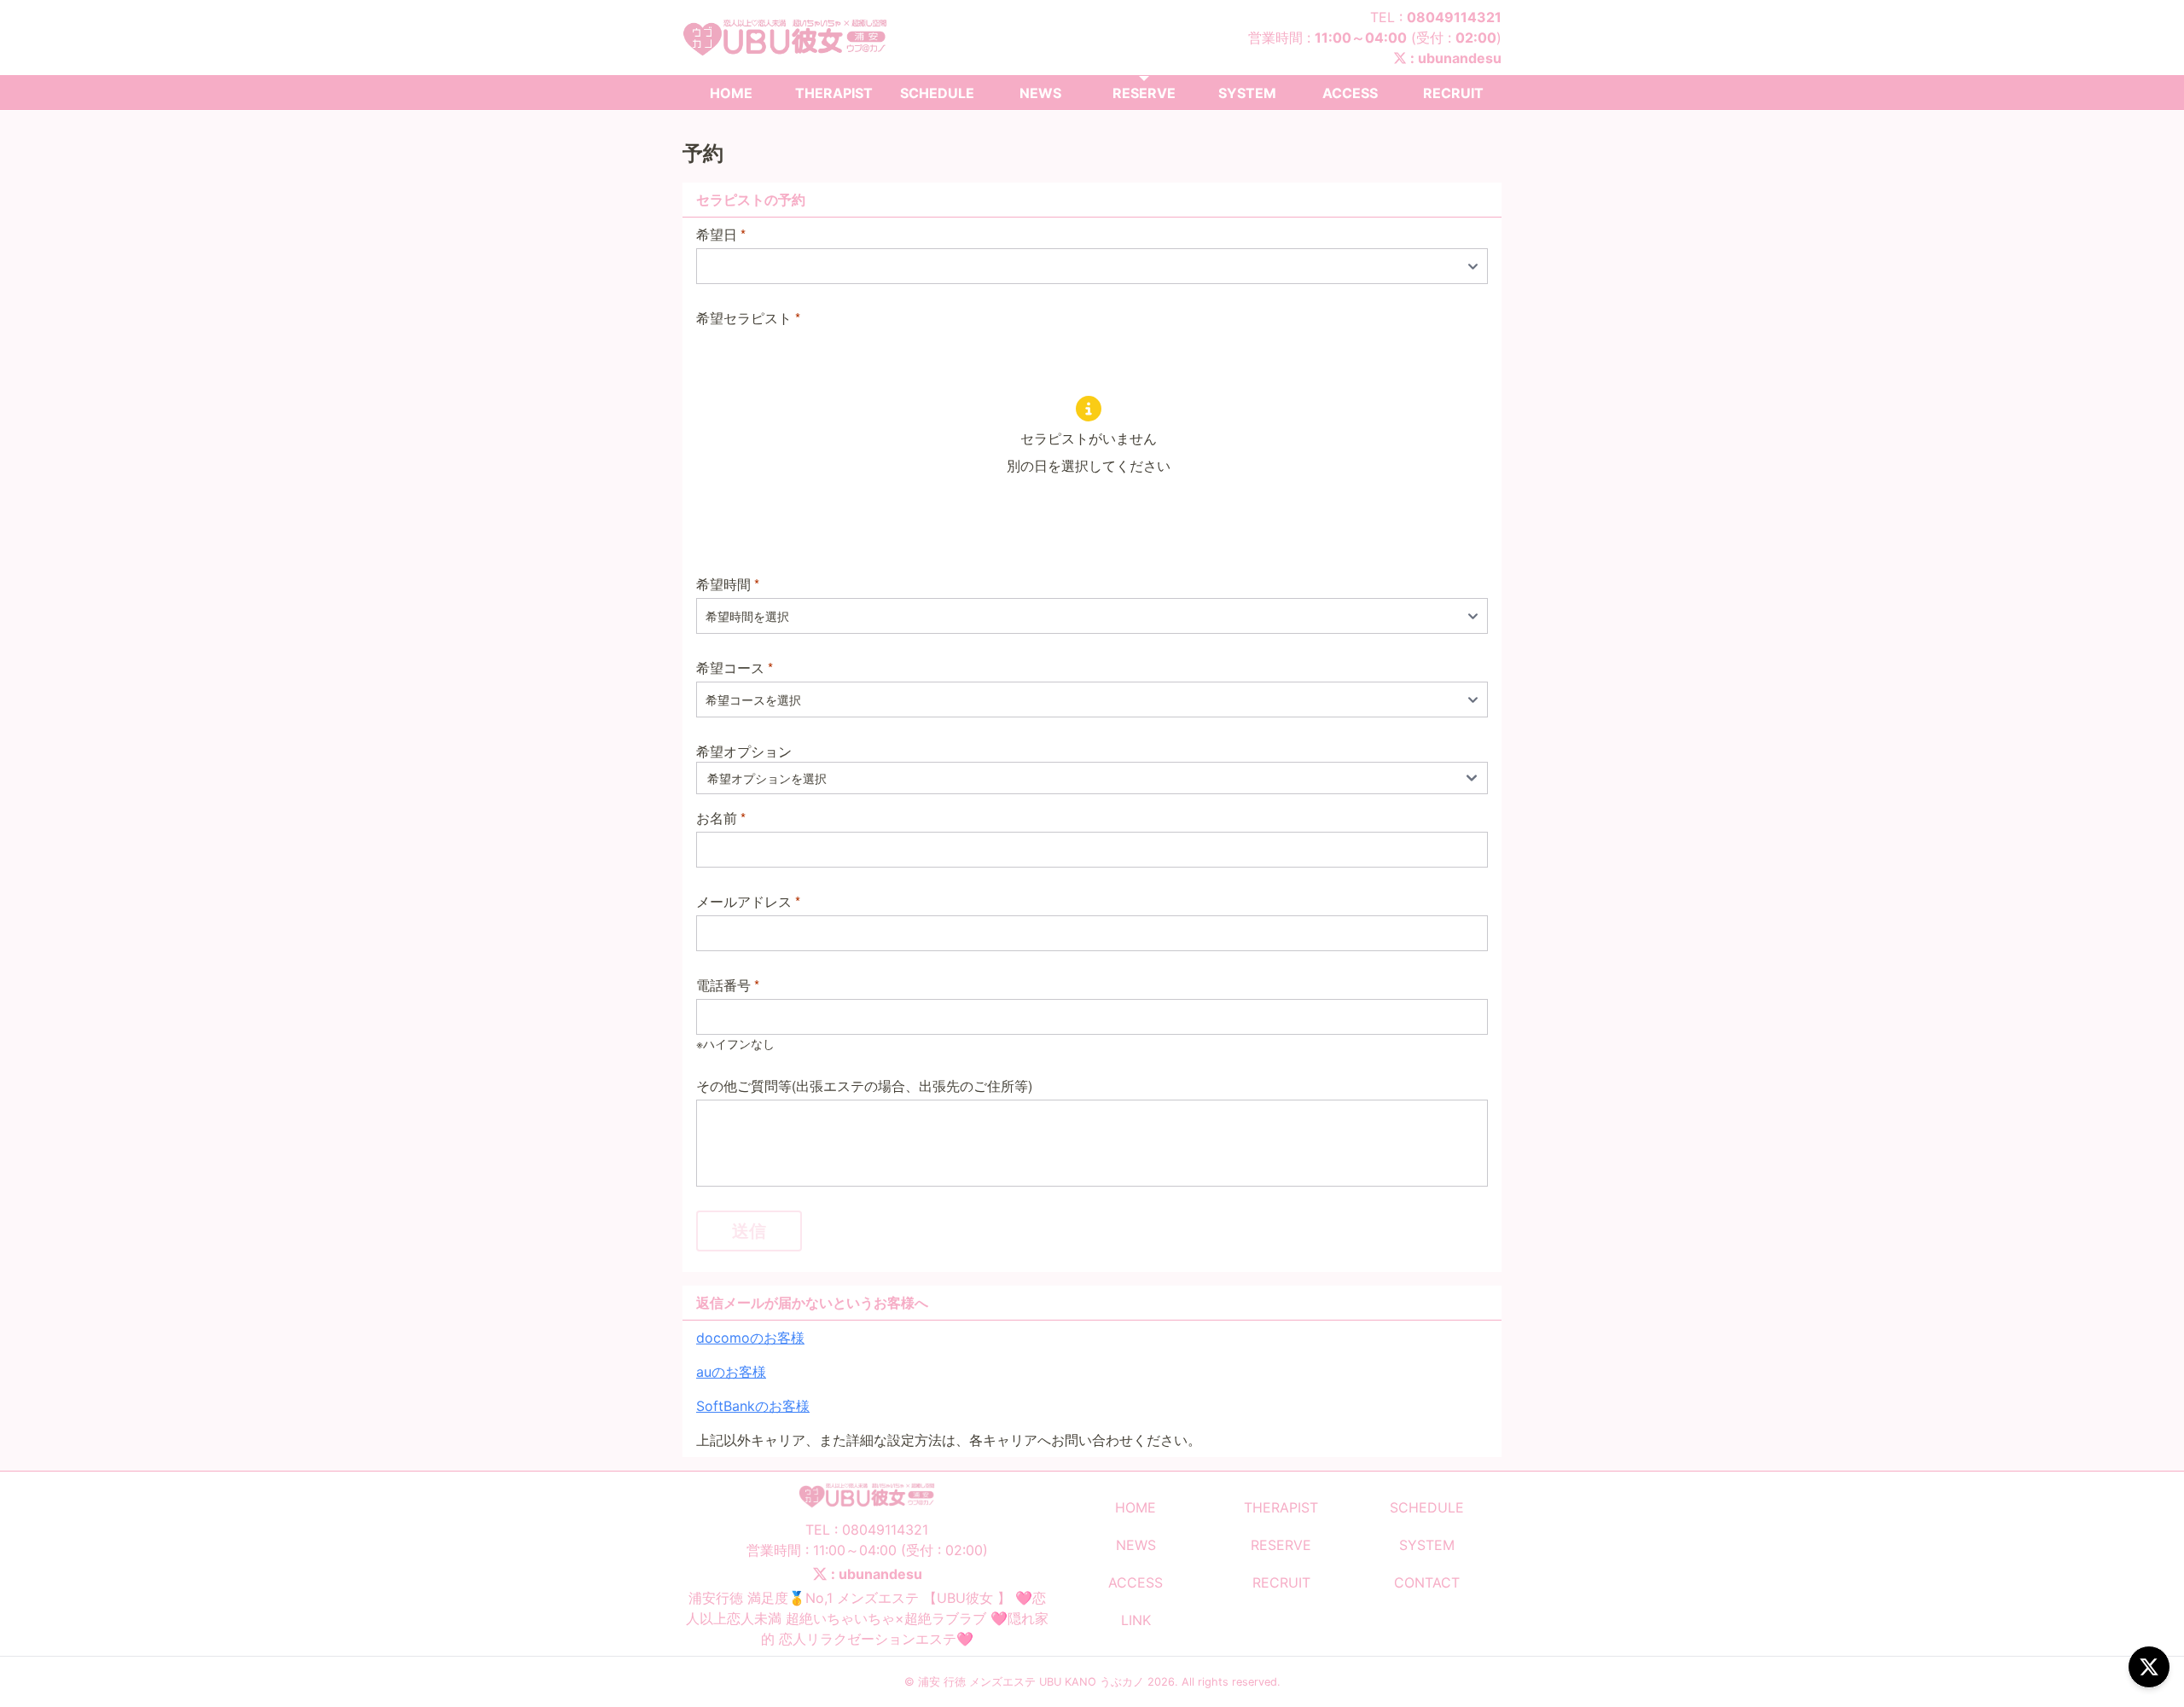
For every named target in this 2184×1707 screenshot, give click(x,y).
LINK (1136, 1620)
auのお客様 (731, 1372)
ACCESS (1350, 93)
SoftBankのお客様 (753, 1406)
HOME (731, 93)
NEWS (1040, 93)
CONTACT (1427, 1582)
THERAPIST (834, 93)
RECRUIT (1453, 93)
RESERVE (1144, 93)
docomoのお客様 (750, 1338)
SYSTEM (1247, 93)
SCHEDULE (937, 93)
